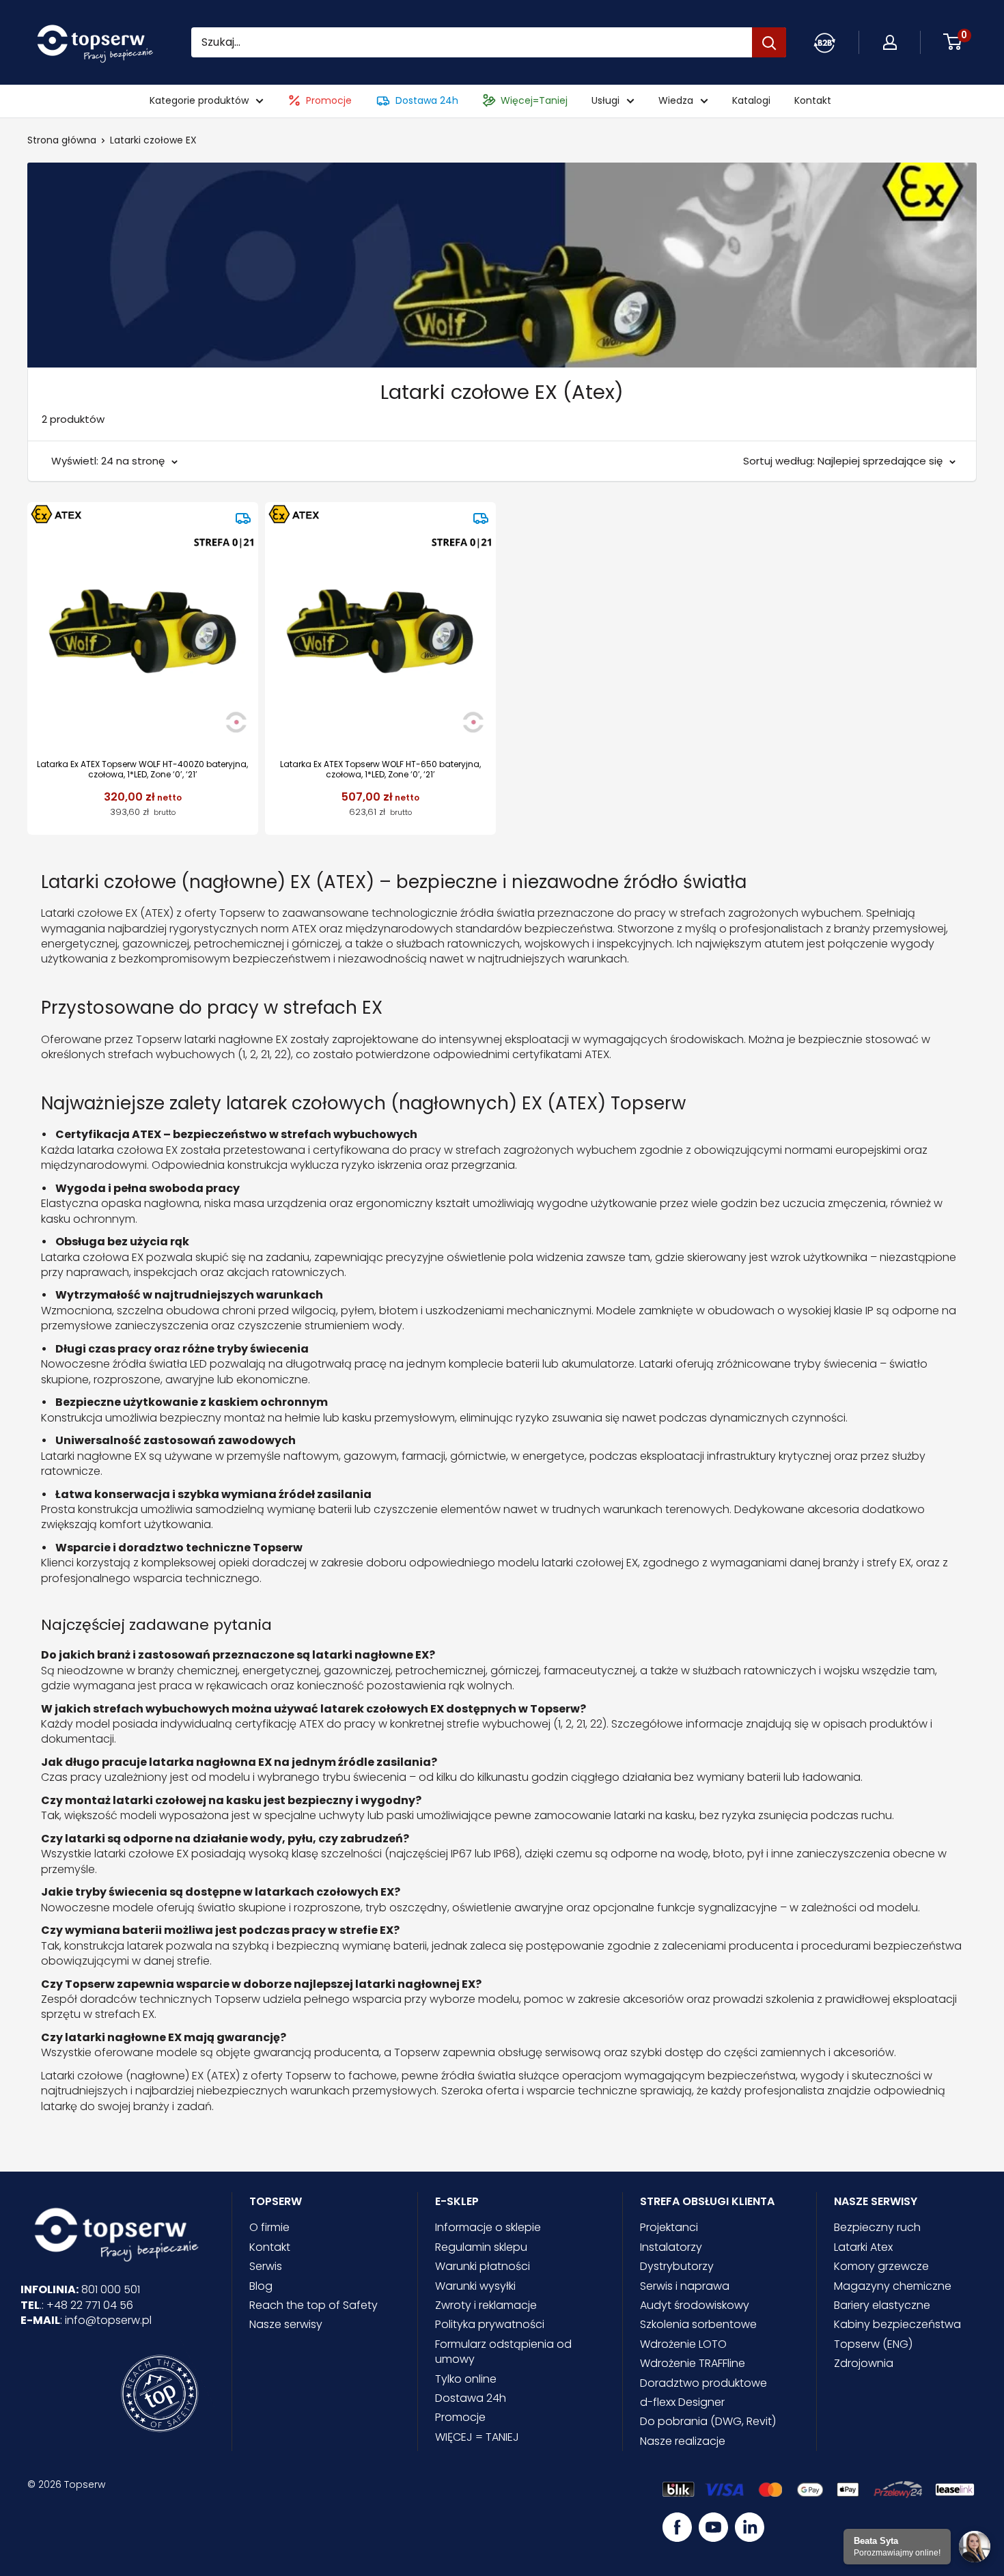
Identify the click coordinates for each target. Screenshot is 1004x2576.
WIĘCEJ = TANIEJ (477, 2437)
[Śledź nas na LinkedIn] (750, 2527)
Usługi (605, 101)
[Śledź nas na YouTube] (713, 2527)
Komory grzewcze (881, 2266)
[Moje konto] (824, 42)
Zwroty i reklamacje (486, 2305)
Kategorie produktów (199, 101)
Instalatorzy (671, 2247)
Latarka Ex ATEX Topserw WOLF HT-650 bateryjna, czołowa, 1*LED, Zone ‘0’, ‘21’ (380, 770)
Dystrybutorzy (677, 2266)
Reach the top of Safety (313, 2305)
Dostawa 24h (427, 101)
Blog (261, 2286)
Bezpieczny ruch (877, 2227)
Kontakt (813, 101)
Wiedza (676, 101)
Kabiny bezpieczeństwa (897, 2324)
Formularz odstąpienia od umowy (503, 2352)
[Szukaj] (769, 42)
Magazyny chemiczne (893, 2286)
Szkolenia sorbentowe (698, 2324)
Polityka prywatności (490, 2324)
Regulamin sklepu (481, 2247)
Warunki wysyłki (475, 2286)
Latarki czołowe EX (153, 140)
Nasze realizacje (683, 2441)
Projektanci (669, 2227)
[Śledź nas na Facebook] (677, 2527)
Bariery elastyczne (882, 2305)
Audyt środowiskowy (695, 2305)
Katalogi (751, 101)
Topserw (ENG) (873, 2344)
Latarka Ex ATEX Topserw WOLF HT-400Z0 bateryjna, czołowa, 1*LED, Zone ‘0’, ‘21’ (142, 770)
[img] (243, 518)
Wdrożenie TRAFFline (693, 2363)
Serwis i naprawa (685, 2286)
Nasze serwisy (286, 2324)
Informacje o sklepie (488, 2227)
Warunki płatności (483, 2266)
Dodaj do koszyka (142, 808)
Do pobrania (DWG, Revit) (708, 2421)
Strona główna (62, 140)
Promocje (329, 101)
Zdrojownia (864, 2363)
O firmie (269, 2227)
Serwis (266, 2266)
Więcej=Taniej (534, 101)
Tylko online (466, 2379)
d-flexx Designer (682, 2402)
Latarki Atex (863, 2247)
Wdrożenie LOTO (683, 2344)
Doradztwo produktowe (703, 2383)
